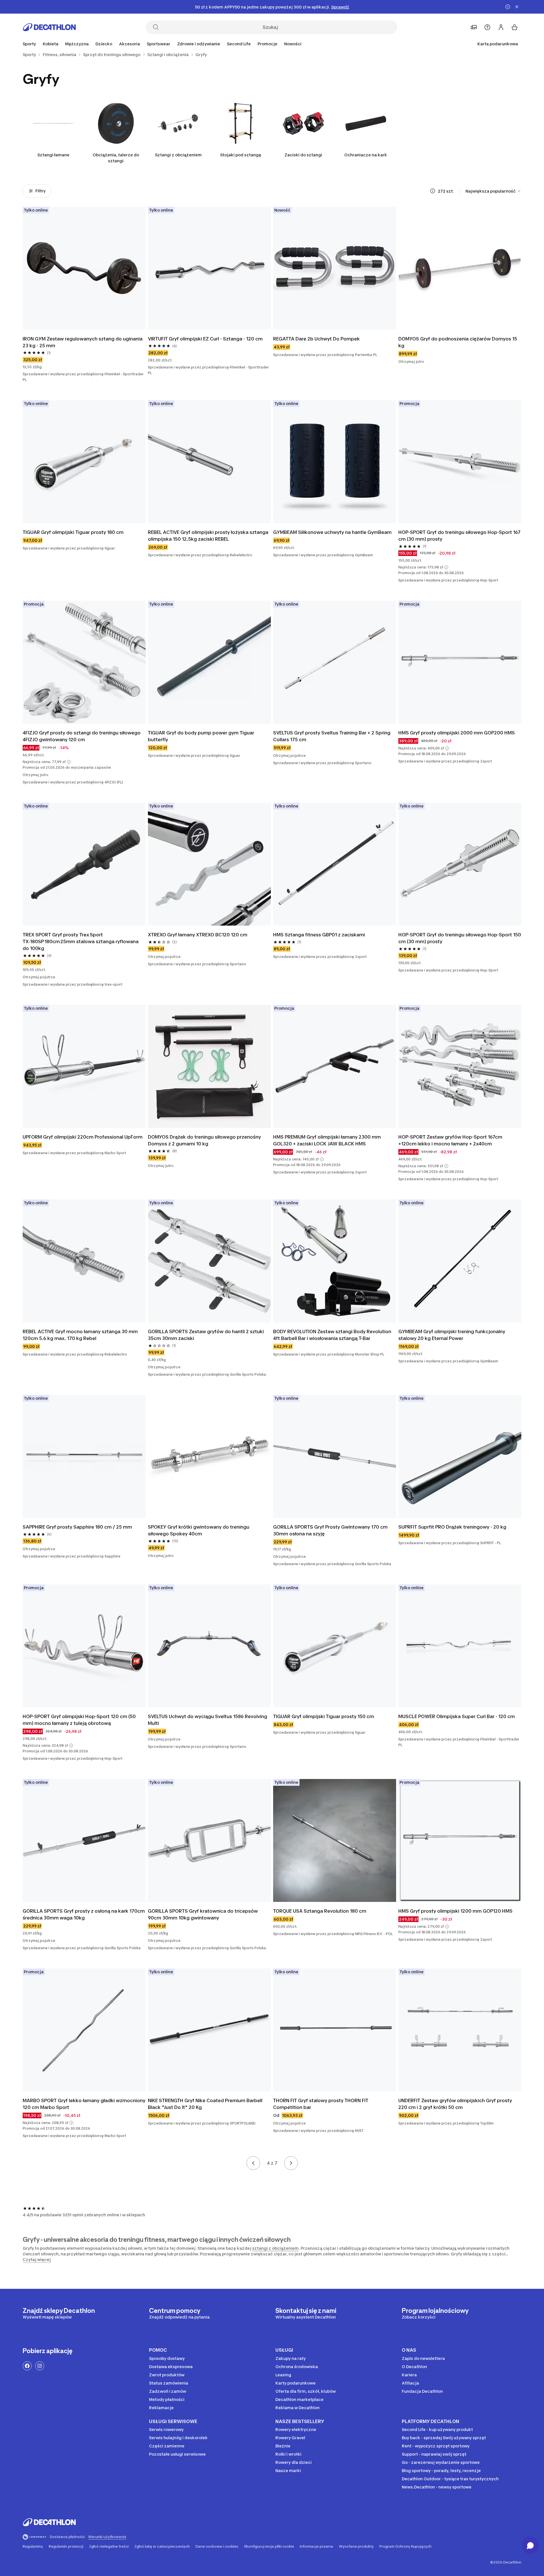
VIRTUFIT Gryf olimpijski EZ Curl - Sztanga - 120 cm (205, 339)
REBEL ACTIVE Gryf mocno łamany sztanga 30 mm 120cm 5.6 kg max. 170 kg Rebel (80, 1335)
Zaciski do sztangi (303, 155)
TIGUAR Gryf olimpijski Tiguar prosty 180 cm (73, 532)
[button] (446, 567)
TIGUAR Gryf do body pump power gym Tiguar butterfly (201, 736)
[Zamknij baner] (517, 7)
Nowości (293, 44)
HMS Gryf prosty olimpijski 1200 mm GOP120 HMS (455, 1911)
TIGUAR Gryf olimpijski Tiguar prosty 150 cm (324, 1716)
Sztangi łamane (53, 155)
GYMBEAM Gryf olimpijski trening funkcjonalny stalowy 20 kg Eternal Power (452, 1335)
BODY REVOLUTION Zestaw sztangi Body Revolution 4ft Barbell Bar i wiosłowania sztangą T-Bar (332, 1335)
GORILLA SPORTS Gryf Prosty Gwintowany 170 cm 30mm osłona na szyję (330, 1530)
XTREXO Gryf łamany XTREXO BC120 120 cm (198, 935)
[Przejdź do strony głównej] (49, 27)
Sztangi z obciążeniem (178, 155)
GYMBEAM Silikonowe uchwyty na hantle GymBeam (332, 532)
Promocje (267, 44)
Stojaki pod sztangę (241, 155)
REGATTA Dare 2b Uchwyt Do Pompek (316, 339)
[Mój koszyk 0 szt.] (515, 27)
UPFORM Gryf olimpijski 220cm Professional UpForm (83, 1137)
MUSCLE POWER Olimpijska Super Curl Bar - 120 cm (457, 1716)
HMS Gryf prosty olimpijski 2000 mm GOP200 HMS (457, 733)
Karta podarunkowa (498, 44)
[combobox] (493, 191)
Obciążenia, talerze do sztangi (116, 158)
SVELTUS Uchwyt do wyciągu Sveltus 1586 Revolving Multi (208, 1720)
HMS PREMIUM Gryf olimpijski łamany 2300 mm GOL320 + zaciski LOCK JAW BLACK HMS (327, 1140)
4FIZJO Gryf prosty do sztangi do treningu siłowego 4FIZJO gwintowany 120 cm (82, 736)
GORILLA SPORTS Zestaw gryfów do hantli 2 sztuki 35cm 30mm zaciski (206, 1335)
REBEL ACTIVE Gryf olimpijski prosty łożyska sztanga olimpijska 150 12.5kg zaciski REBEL (208, 536)
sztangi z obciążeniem (275, 2248)
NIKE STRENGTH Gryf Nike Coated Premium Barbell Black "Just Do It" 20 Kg (205, 2104)
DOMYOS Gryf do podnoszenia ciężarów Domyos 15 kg (458, 342)
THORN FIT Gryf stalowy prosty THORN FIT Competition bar (321, 2104)
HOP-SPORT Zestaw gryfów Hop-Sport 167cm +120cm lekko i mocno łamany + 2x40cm (450, 1140)
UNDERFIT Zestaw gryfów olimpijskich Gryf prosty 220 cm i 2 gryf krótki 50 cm (455, 2104)
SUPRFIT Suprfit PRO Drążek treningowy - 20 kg (452, 1527)
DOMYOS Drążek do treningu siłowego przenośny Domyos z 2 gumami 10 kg (204, 1140)
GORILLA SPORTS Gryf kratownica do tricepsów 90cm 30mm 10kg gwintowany (203, 1914)
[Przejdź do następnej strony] (291, 2163)
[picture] (84, 268)
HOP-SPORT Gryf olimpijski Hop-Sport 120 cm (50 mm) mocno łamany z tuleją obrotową (79, 1720)
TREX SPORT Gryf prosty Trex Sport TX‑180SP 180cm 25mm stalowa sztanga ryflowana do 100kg (81, 941)
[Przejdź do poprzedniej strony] (253, 2163)
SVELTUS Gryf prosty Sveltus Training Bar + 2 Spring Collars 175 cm (332, 736)
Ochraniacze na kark (366, 155)
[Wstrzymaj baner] (508, 7)
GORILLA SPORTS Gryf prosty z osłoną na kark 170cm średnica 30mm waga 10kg (84, 1914)
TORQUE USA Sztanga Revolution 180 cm (320, 1911)
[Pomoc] (487, 27)
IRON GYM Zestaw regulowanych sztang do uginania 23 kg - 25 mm (83, 342)
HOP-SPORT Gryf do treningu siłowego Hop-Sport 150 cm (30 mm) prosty (460, 938)
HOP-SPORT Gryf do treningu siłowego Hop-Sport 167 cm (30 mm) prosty (459, 536)
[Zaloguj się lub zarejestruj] (501, 27)
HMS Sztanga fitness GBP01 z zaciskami (319, 935)
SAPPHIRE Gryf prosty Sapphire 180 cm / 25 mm (77, 1527)
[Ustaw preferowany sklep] (474, 27)
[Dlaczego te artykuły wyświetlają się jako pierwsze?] (433, 191)
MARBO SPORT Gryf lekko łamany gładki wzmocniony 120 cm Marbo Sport (84, 2104)
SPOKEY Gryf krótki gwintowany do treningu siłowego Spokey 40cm (199, 1530)
